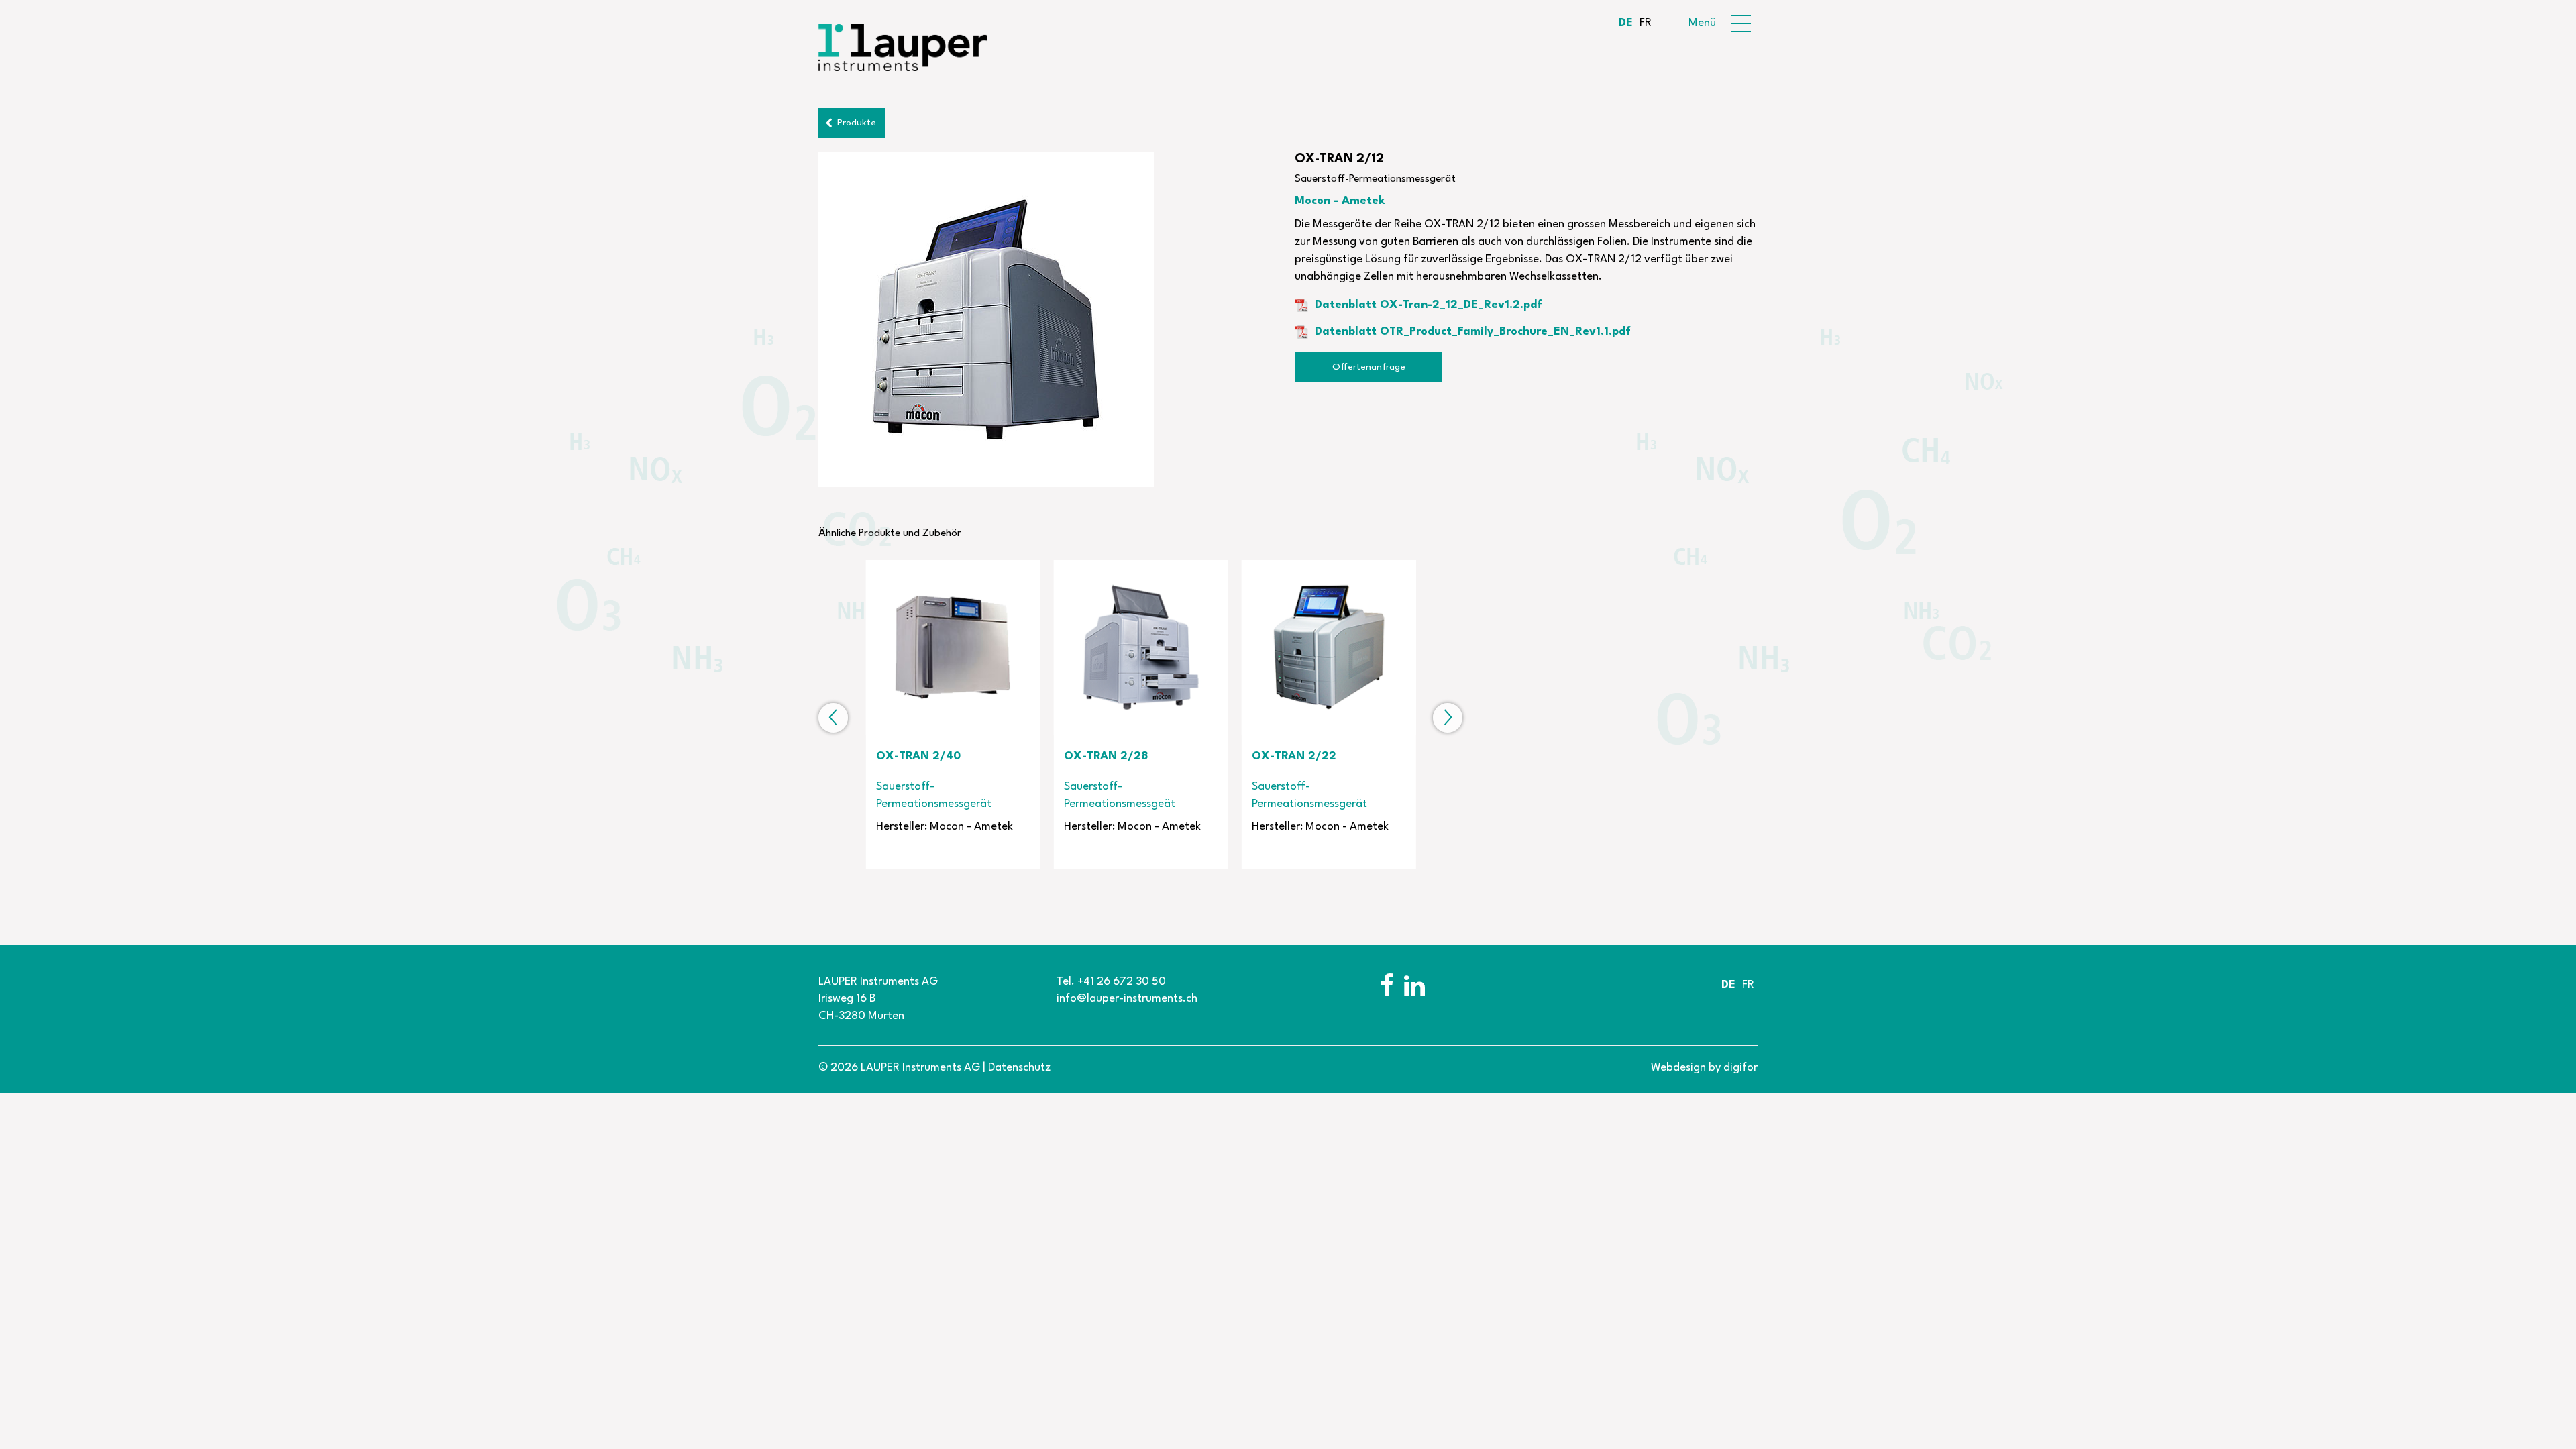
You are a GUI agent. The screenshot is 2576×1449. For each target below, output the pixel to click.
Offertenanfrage (1369, 367)
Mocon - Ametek (1340, 201)
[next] (1448, 718)
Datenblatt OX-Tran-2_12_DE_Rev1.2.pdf (1429, 305)
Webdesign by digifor (1704, 1068)
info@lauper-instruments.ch (1127, 999)
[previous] (833, 718)
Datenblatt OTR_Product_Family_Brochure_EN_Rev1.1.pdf (1473, 332)
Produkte (857, 123)
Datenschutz (1019, 1068)
